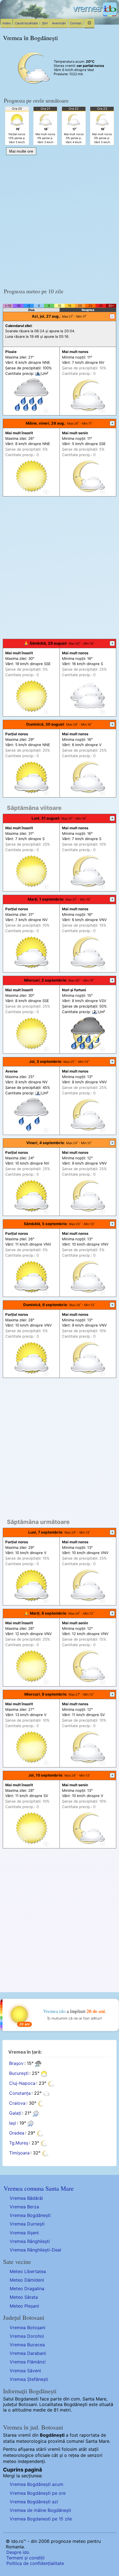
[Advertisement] (59, 220)
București (19, 2073)
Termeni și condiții (25, 2558)
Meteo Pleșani (24, 2306)
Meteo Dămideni (27, 2280)
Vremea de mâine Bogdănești (40, 2510)
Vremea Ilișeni (24, 2233)
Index (7, 23)
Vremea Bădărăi (26, 2198)
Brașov (16, 2064)
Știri (45, 23)
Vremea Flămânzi (28, 2362)
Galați (15, 2113)
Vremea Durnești (27, 2224)
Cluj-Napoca (22, 2083)
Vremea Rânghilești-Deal (35, 2250)
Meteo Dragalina (27, 2289)
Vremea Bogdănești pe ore (38, 2493)
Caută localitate (26, 23)
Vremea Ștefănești (29, 2379)
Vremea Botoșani (28, 2327)
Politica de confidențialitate (35, 2563)
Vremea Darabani (28, 2353)
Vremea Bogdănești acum (37, 2484)
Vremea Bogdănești (30, 2215)
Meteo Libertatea (28, 2271)
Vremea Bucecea (27, 2345)
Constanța (20, 2093)
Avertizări (59, 23)
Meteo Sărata (24, 2297)
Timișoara (19, 2153)
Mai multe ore (21, 151)
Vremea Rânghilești (30, 2241)
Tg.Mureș (19, 2143)
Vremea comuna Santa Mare (39, 2188)
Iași (13, 2123)
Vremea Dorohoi (27, 2336)
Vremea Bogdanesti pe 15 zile (41, 2519)
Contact (76, 23)
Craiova (17, 2103)
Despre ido (18, 2552)
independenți (31, 2461)
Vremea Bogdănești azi (34, 2502)
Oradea (17, 2133)
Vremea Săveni (25, 2371)
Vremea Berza (24, 2207)
